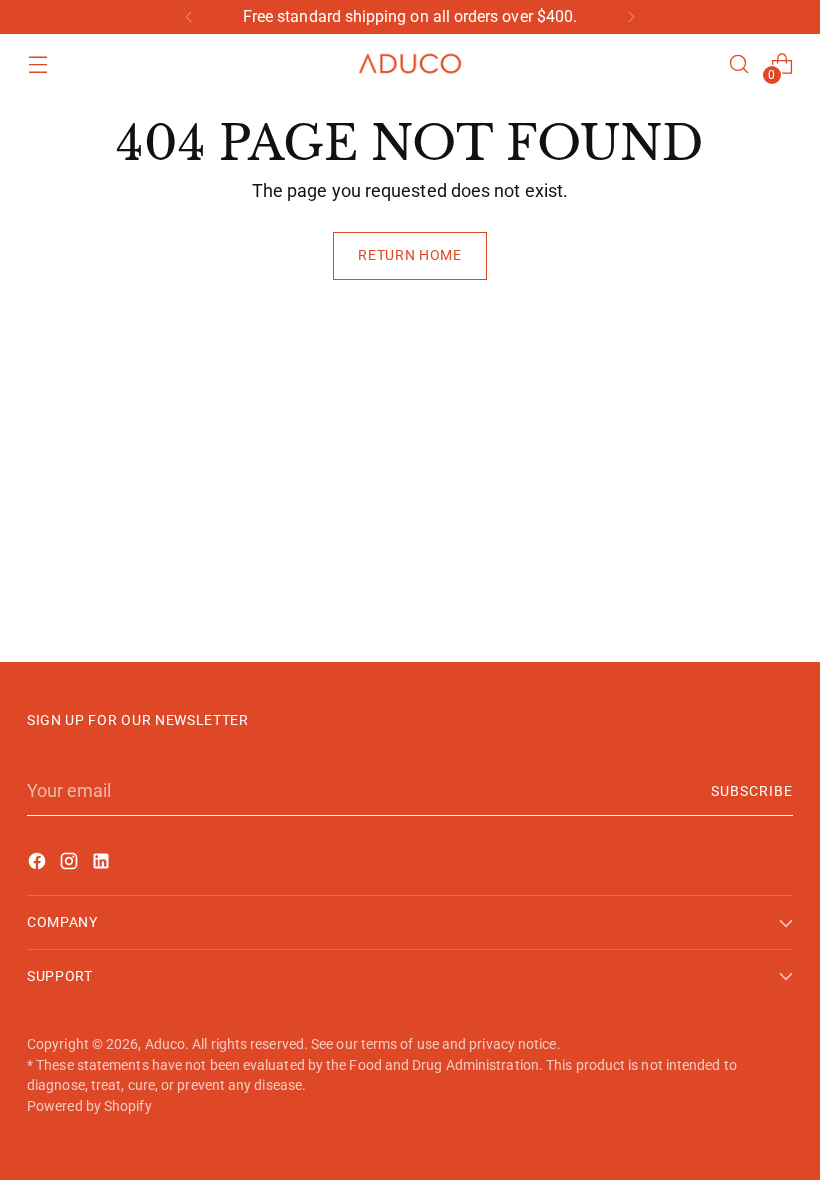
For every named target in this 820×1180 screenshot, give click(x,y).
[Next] (631, 17)
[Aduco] (410, 64)
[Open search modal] (739, 64)
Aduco (165, 1044)
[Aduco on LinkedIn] (103, 864)
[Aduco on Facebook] (39, 864)
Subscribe (752, 791)
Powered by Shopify (89, 1106)
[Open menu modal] (37, 64)
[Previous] (189, 17)
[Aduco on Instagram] (71, 864)
